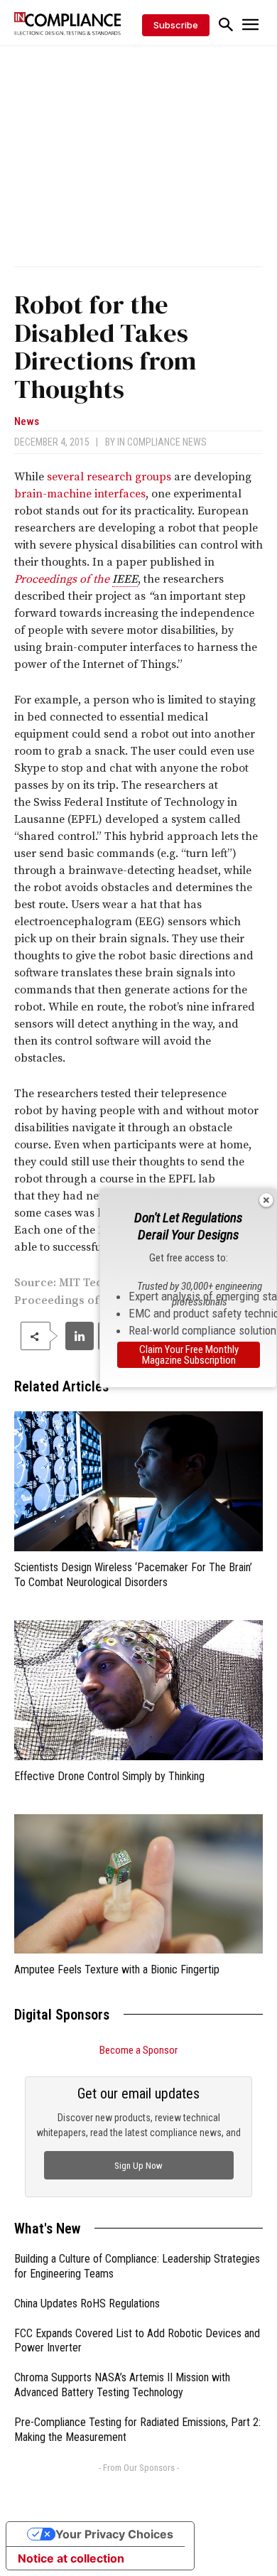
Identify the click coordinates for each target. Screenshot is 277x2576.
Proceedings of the (63, 579)
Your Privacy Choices (114, 2534)
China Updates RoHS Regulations (87, 2303)
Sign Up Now (138, 2166)
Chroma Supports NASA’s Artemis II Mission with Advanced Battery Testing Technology (122, 2385)
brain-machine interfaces (80, 494)
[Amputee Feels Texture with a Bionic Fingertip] (138, 1884)
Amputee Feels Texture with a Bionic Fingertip (117, 1969)
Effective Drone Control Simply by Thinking (109, 1776)
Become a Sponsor (138, 2050)
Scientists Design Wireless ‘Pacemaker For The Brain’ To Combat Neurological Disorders (133, 1575)
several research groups (109, 477)
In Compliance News (162, 442)
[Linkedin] (80, 1336)
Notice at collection (71, 2558)
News (27, 422)
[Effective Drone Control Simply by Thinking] (138, 1690)
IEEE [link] (125, 579)
